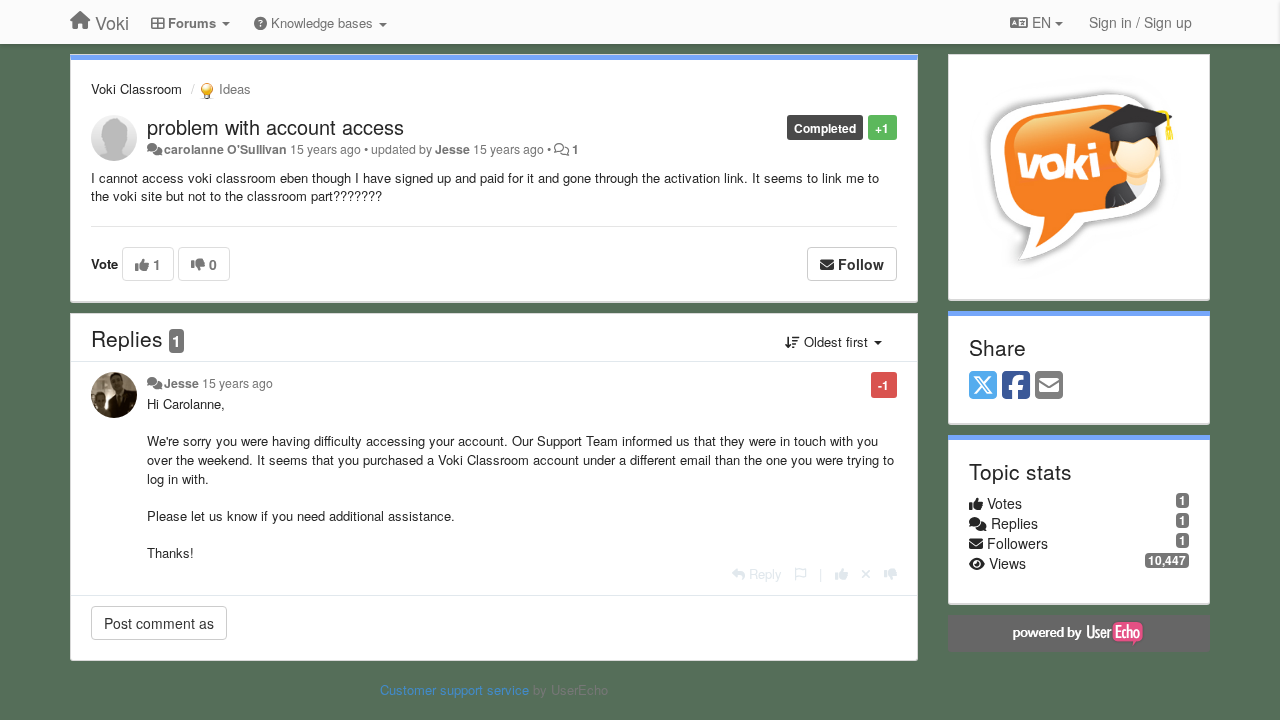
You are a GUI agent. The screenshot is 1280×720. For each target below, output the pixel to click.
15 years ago (237, 383)
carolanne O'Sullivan (225, 149)
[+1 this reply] (841, 573)
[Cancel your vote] (866, 573)
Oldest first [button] (836, 341)
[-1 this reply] (890, 573)
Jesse (452, 149)
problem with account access (275, 126)
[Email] (1049, 386)
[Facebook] (1016, 386)
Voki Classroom (136, 88)
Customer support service (454, 689)
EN (1041, 22)
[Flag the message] (800, 573)
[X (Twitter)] (983, 386)
